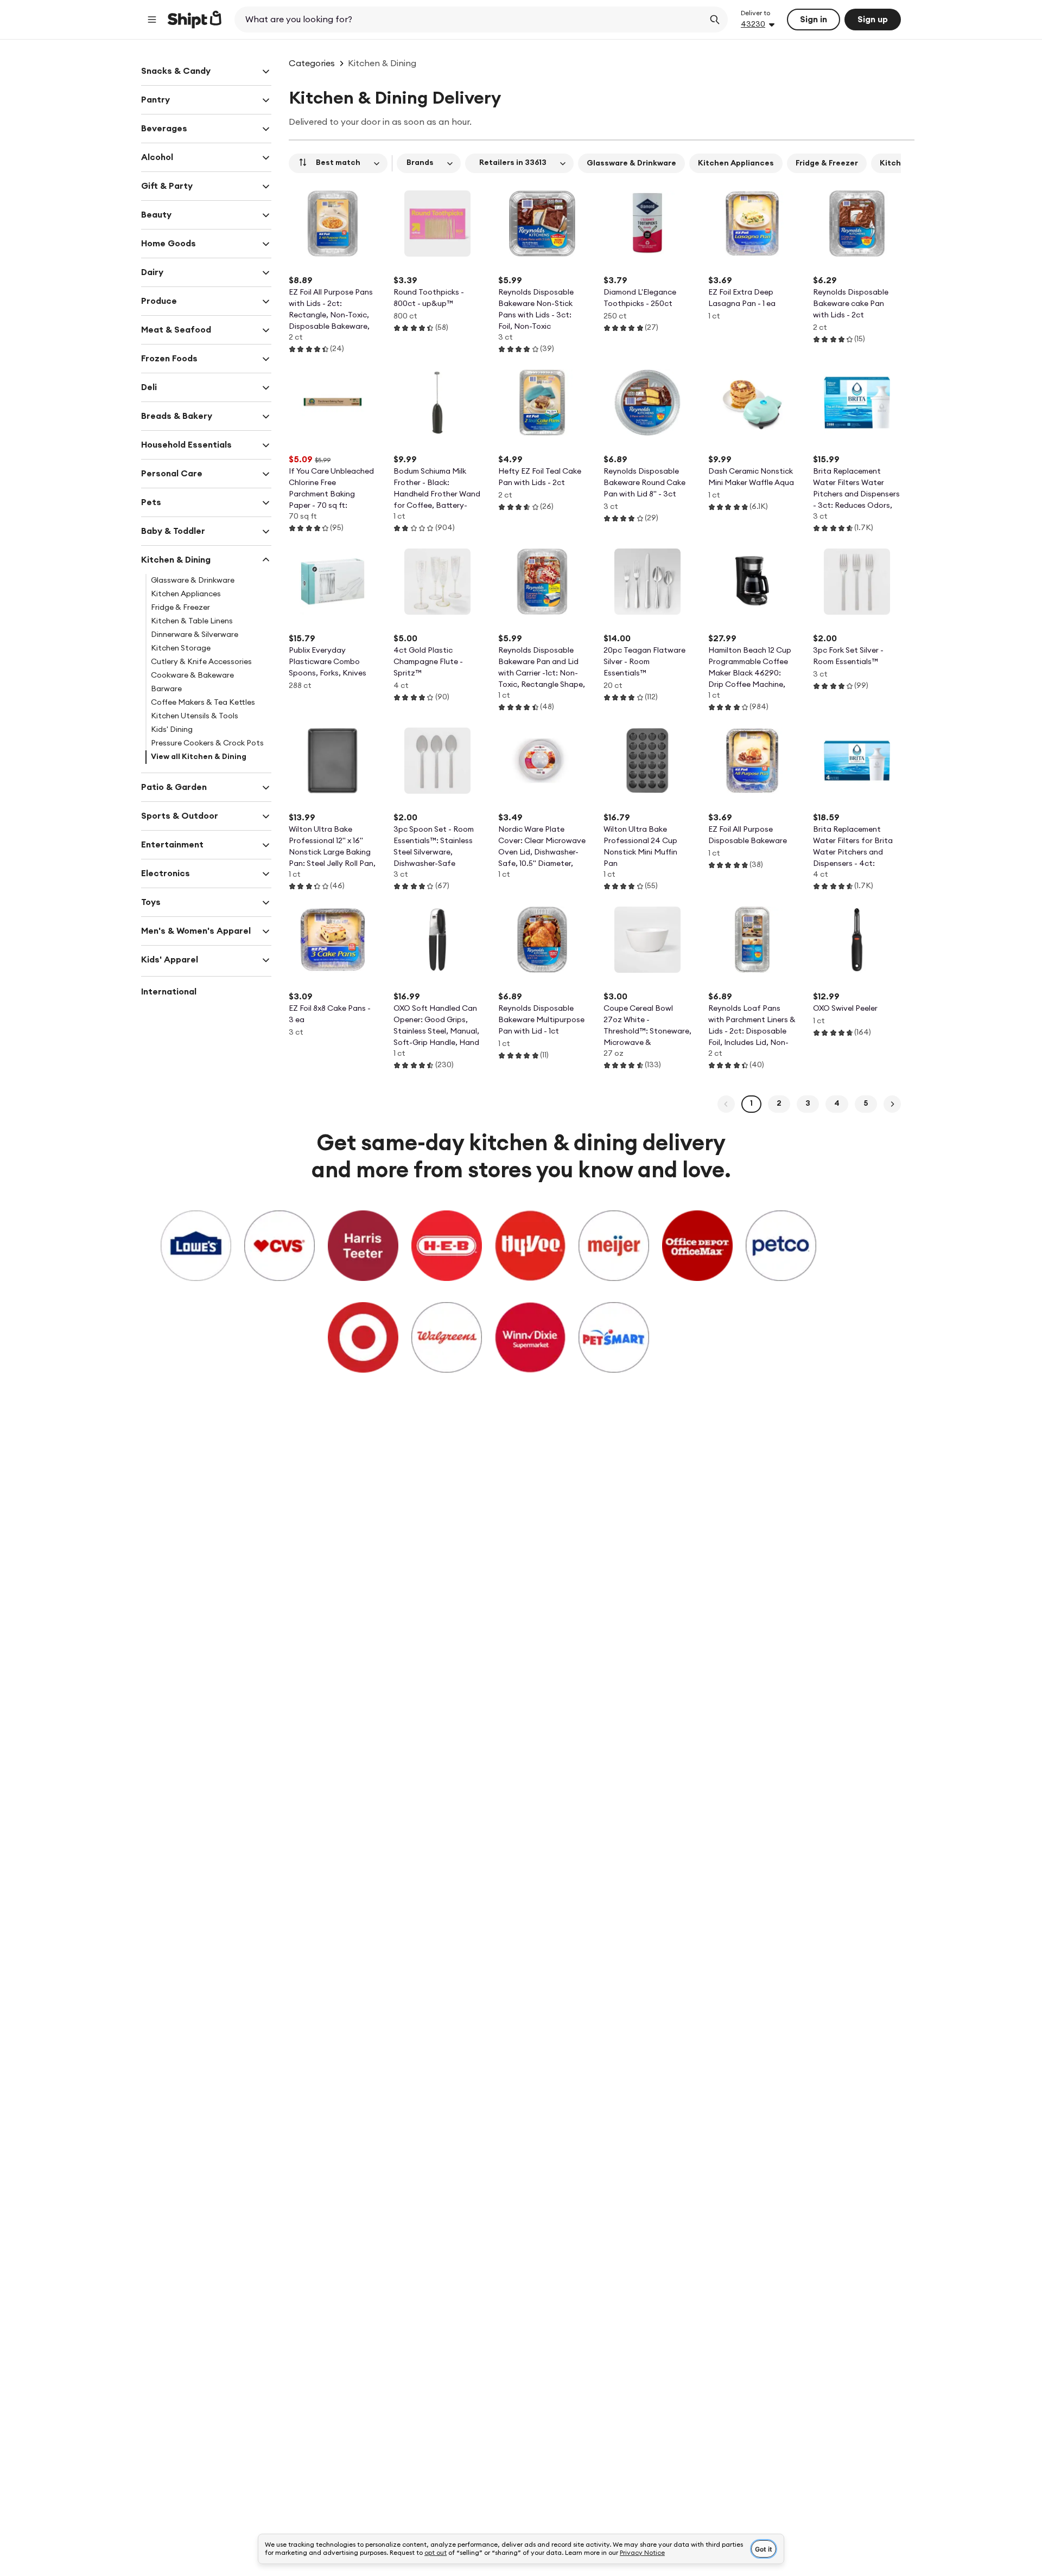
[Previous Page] (726, 1104)
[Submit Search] (715, 20)
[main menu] (152, 20)
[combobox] (470, 20)
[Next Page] (892, 1104)
